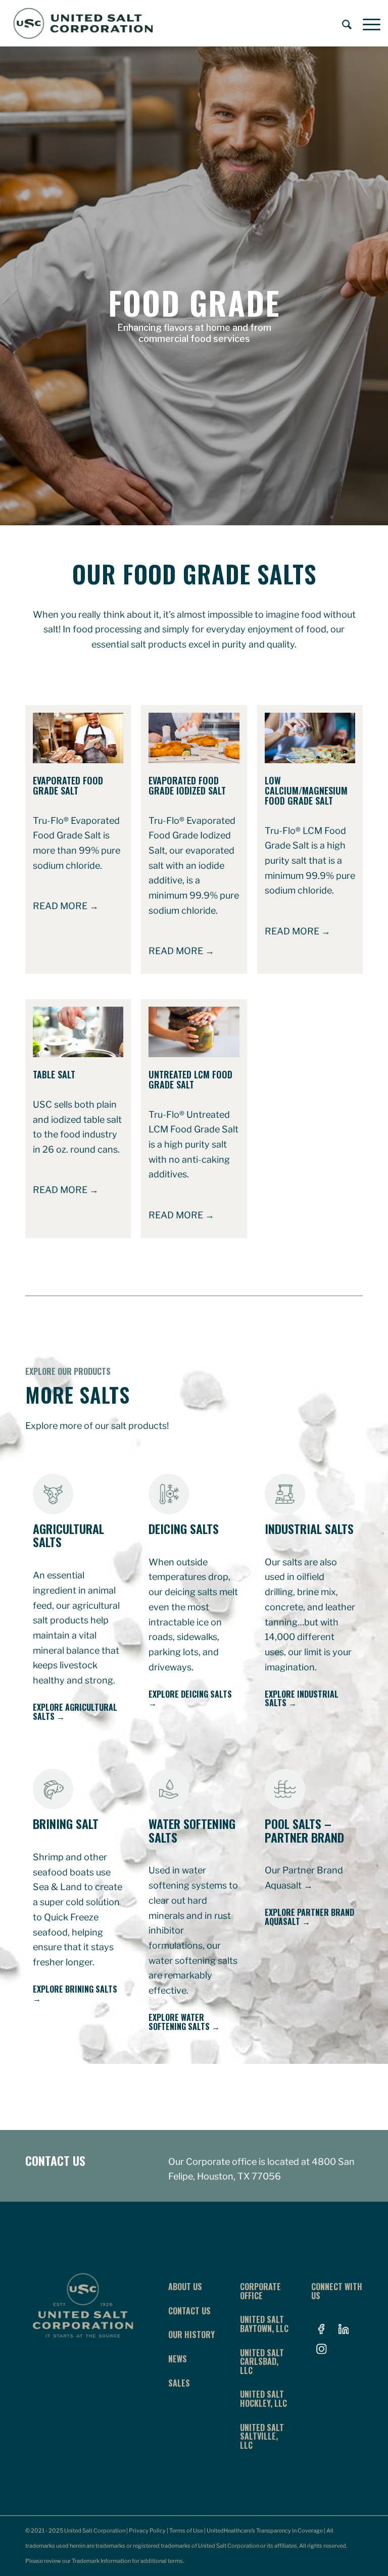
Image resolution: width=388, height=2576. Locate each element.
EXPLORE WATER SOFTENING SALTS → (184, 2022)
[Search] (342, 23)
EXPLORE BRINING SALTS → (75, 1994)
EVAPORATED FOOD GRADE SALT (68, 785)
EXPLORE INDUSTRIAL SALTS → (302, 1699)
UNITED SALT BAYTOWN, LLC (264, 2324)
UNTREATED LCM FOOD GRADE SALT (190, 1079)
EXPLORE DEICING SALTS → (190, 1699)
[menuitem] (342, 23)
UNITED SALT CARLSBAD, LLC (262, 2362)
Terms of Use (186, 2531)
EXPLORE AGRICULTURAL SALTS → (75, 1712)
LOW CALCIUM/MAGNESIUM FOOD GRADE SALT (306, 790)
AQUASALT (282, 1921)
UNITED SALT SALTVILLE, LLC (262, 2436)
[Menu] (367, 23)
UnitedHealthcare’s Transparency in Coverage (265, 2531)
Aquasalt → (289, 1885)
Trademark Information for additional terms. (128, 2561)
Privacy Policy (147, 2531)
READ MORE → (66, 906)
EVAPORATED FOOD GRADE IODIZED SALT (187, 785)
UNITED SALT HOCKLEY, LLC (263, 2399)
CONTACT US (55, 2160)
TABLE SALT (54, 1074)
